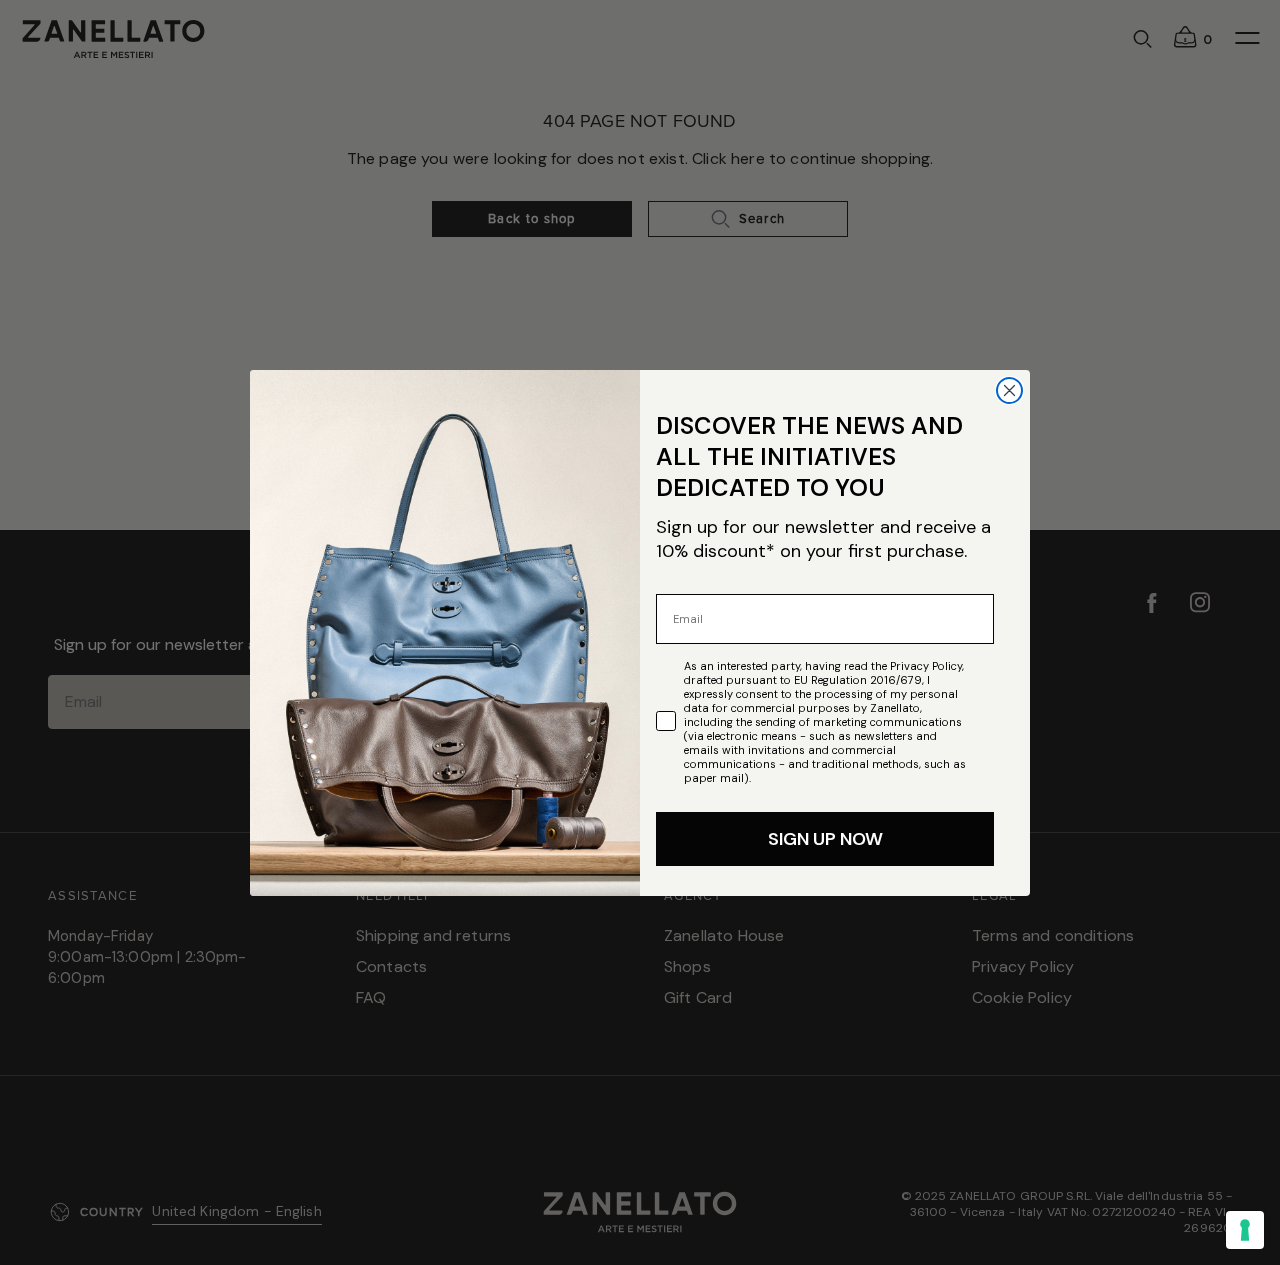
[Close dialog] (1009, 390)
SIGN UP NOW (825, 839)
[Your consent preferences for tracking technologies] (1245, 1230)
